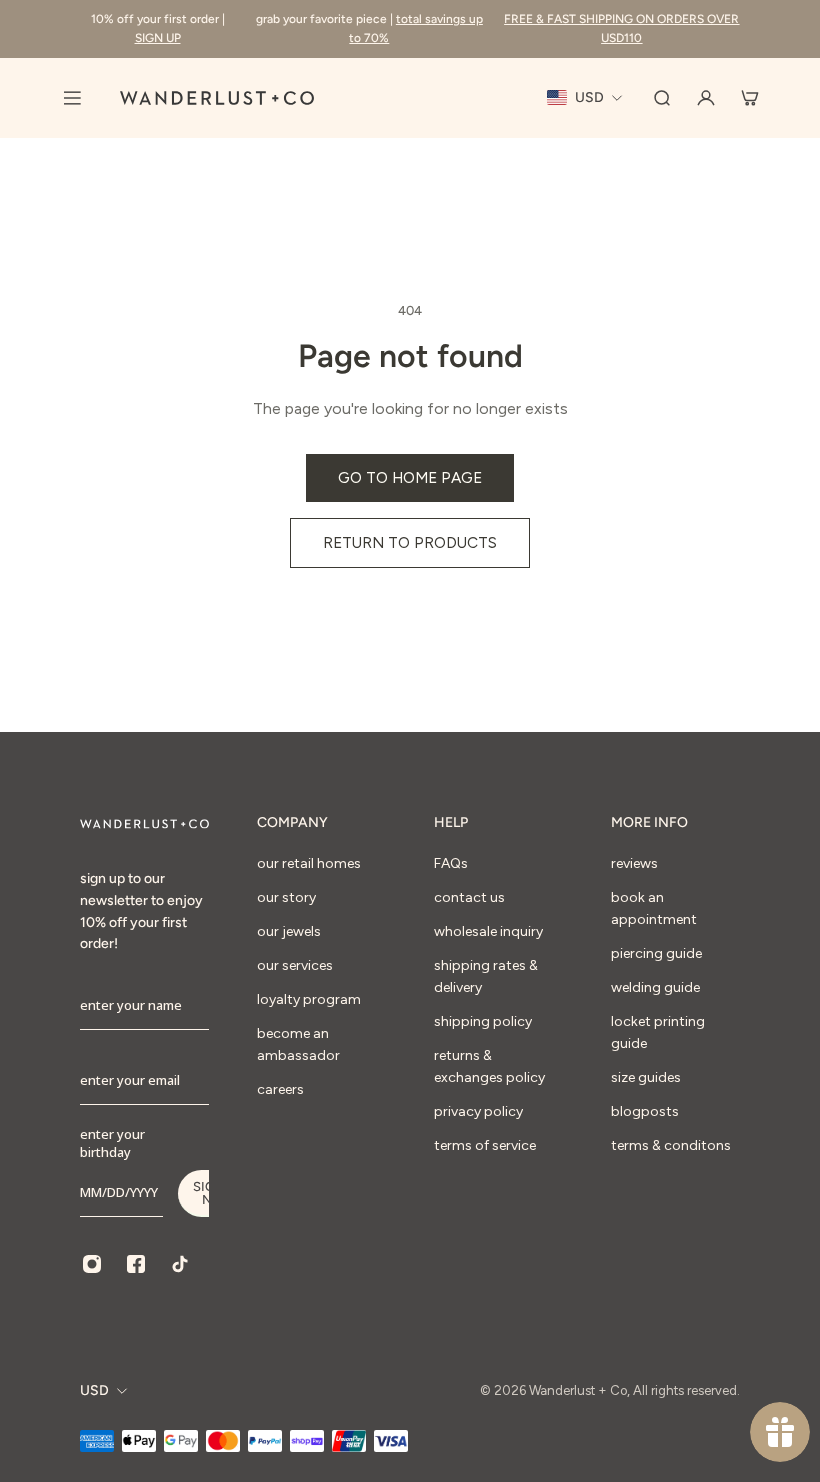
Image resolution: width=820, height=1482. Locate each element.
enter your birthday (112, 1143)
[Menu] (72, 98)
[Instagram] (92, 1264)
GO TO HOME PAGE (410, 477)
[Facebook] (136, 1264)
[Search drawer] (662, 98)
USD (94, 1390)
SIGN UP (158, 38)
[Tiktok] (180, 1264)
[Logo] (217, 98)
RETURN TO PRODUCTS (410, 542)
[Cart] (750, 98)
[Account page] (706, 98)
